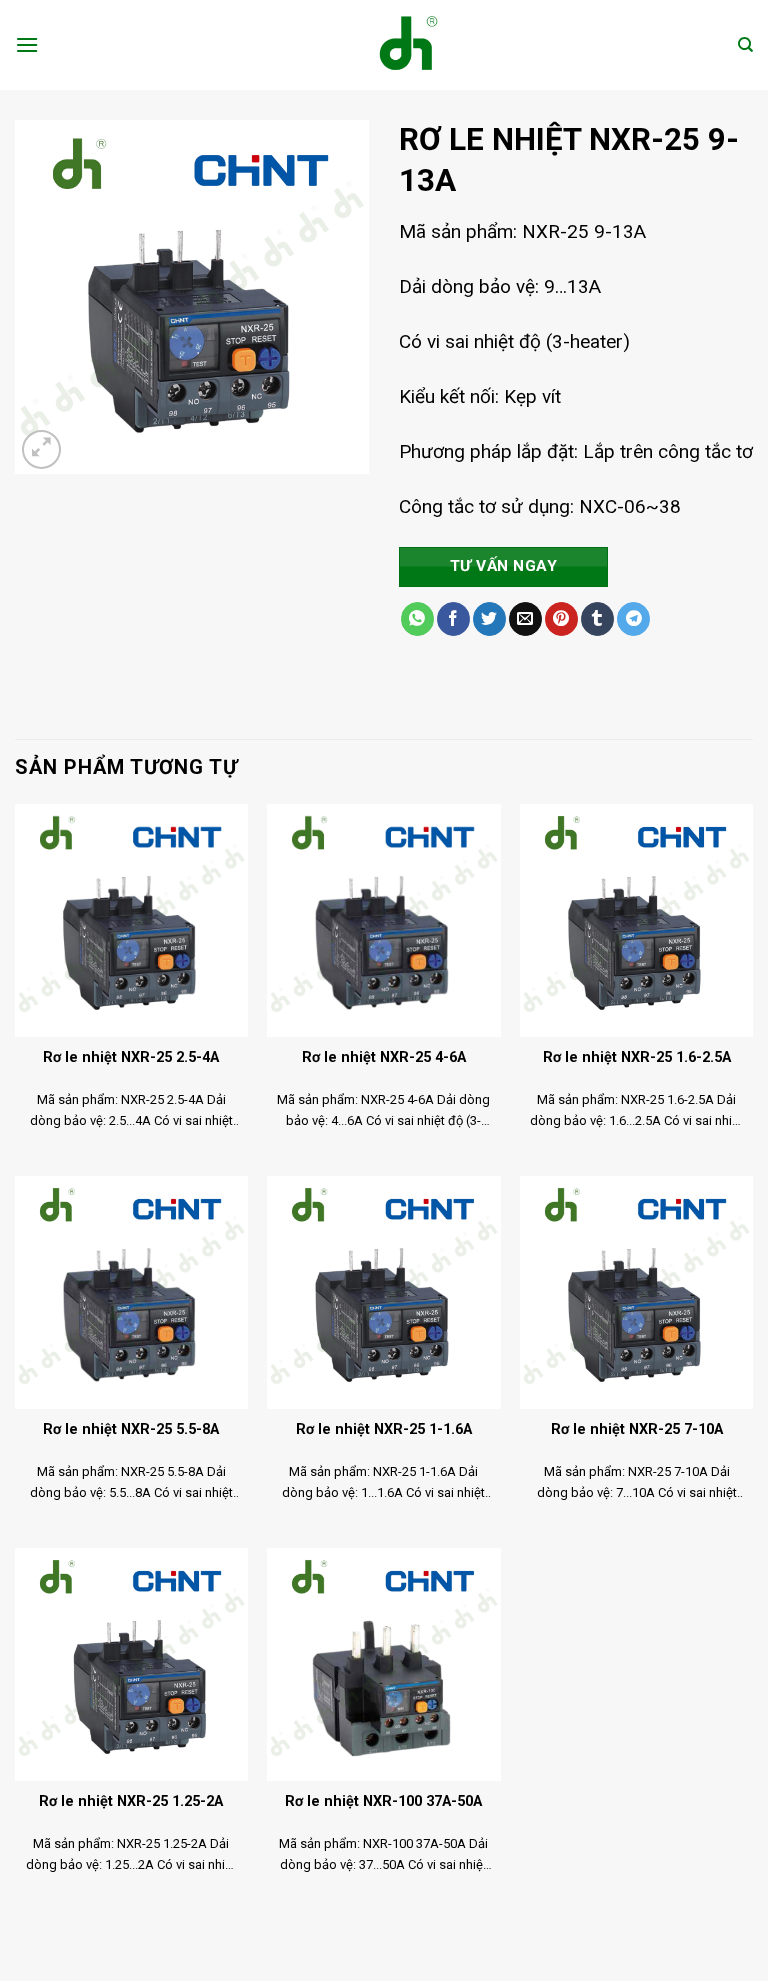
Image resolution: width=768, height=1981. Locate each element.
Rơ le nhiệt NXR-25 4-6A (384, 1057)
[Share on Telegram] (633, 619)
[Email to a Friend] (525, 619)
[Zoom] (41, 449)
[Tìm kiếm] (745, 45)
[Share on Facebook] (453, 619)
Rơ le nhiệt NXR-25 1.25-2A (131, 1801)
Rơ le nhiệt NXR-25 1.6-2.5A (637, 1057)
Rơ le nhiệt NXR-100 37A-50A (383, 1801)
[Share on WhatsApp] (417, 619)
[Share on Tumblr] (597, 619)
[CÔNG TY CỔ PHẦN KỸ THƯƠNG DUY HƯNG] (384, 45)
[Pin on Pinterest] (561, 619)
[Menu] (27, 44)
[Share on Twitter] (489, 619)
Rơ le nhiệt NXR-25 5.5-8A (131, 1429)
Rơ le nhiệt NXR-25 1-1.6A (384, 1429)
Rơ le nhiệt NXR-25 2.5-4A (131, 1057)
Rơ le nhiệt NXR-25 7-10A (637, 1429)
